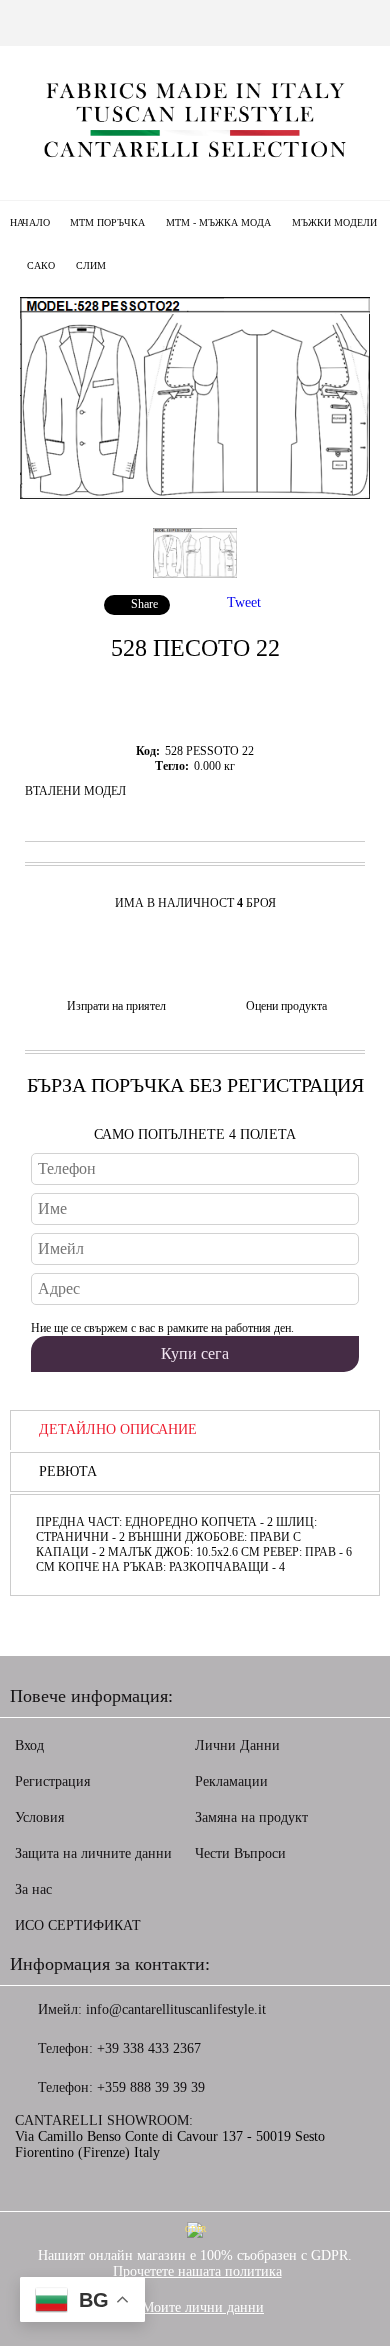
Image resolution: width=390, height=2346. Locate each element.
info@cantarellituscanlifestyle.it (176, 2009)
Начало (30, 222)
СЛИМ (91, 265)
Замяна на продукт (251, 1817)
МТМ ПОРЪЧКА (107, 222)
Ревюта (68, 1471)
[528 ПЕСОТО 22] (195, 494)
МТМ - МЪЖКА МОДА (218, 222)
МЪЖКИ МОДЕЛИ (334, 222)
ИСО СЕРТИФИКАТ (78, 1925)
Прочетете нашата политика (197, 2271)
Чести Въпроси (240, 1853)
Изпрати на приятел (116, 1006)
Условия (39, 1817)
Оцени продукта (286, 1006)
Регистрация (52, 1781)
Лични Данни (237, 1745)
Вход (29, 1745)
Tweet (244, 602)
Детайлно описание (118, 1429)
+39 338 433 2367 (149, 2048)
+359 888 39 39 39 (151, 2087)
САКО (41, 265)
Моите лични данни (203, 2307)
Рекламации (231, 1781)
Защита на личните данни (93, 1853)
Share (144, 604)
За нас (33, 1889)
